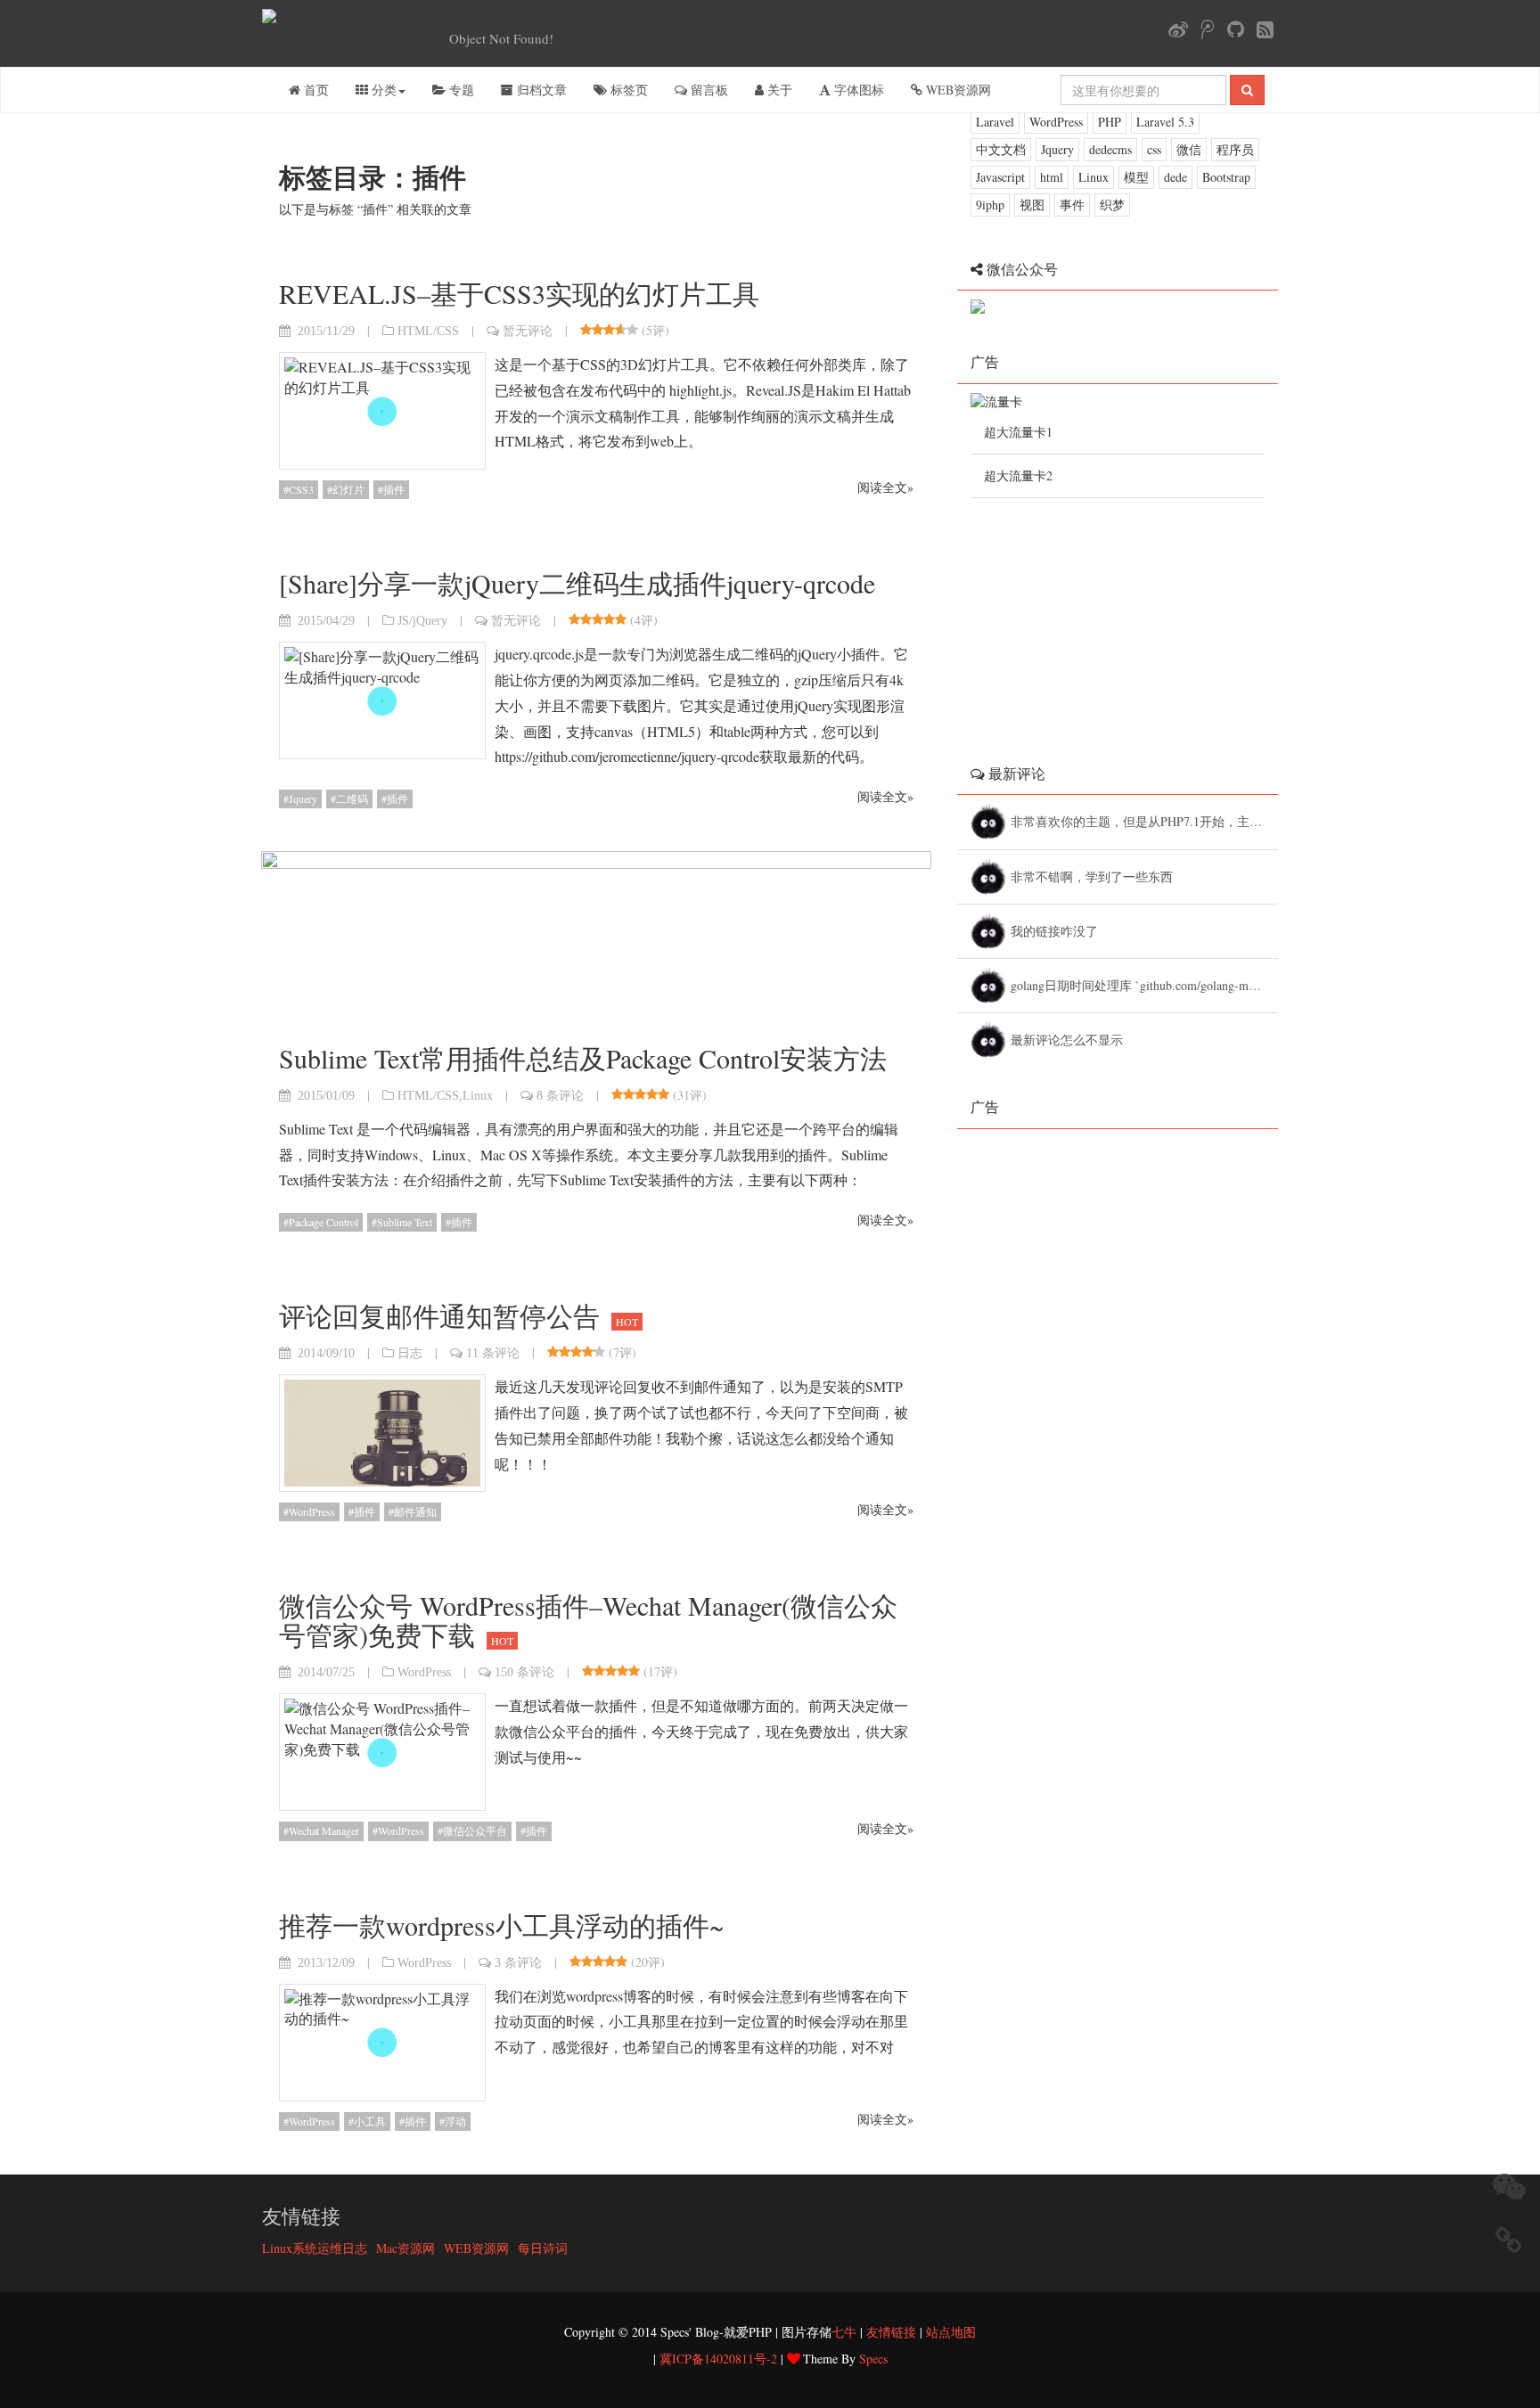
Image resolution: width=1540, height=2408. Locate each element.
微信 (1189, 149)
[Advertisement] (1104, 610)
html (1052, 177)
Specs (873, 2359)
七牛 (844, 2332)
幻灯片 (348, 489)
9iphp (990, 205)
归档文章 (540, 90)
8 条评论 (560, 1095)
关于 (778, 90)
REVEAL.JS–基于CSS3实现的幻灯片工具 (519, 293)
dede (1175, 177)
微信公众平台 (475, 1831)
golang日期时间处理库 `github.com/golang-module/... (1144, 985)
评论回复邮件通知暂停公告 (459, 1315)
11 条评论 (493, 1353)
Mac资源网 (405, 2248)
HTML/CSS (428, 331)
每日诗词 (543, 2248)
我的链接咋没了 (1057, 931)
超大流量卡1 (1018, 432)
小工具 (370, 2121)
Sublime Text (405, 1222)
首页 (315, 90)
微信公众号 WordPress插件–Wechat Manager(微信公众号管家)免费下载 (588, 1620)
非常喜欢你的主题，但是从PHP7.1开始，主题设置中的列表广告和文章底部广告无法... (1144, 821)
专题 (460, 90)
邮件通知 (415, 1511)
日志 (410, 1353)
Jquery (303, 799)
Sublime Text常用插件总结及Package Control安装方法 (583, 1058)
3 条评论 (518, 1962)
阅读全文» (885, 487)
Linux (478, 1095)
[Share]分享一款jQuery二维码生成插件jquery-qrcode (577, 583)
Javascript (1000, 177)
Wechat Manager (324, 1831)
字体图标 (857, 90)
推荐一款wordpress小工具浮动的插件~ (501, 1925)
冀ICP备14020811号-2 (718, 2359)
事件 (1072, 205)
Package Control (324, 1222)
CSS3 (301, 489)
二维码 (352, 799)
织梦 (1112, 205)
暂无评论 (528, 331)
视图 (1032, 205)
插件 (394, 489)
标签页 (627, 90)
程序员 (1235, 149)
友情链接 (891, 2332)
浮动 (455, 2121)
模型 (1136, 177)
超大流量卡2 (1018, 475)
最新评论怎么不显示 (1069, 1040)
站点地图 (951, 2332)
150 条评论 (524, 1672)
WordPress (312, 1511)
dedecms (1110, 149)
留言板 (708, 90)
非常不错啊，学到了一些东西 (1094, 876)
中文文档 (1001, 149)
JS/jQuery (422, 620)
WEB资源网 (957, 90)
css (1154, 149)
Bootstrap (1226, 177)
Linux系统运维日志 (315, 2248)
